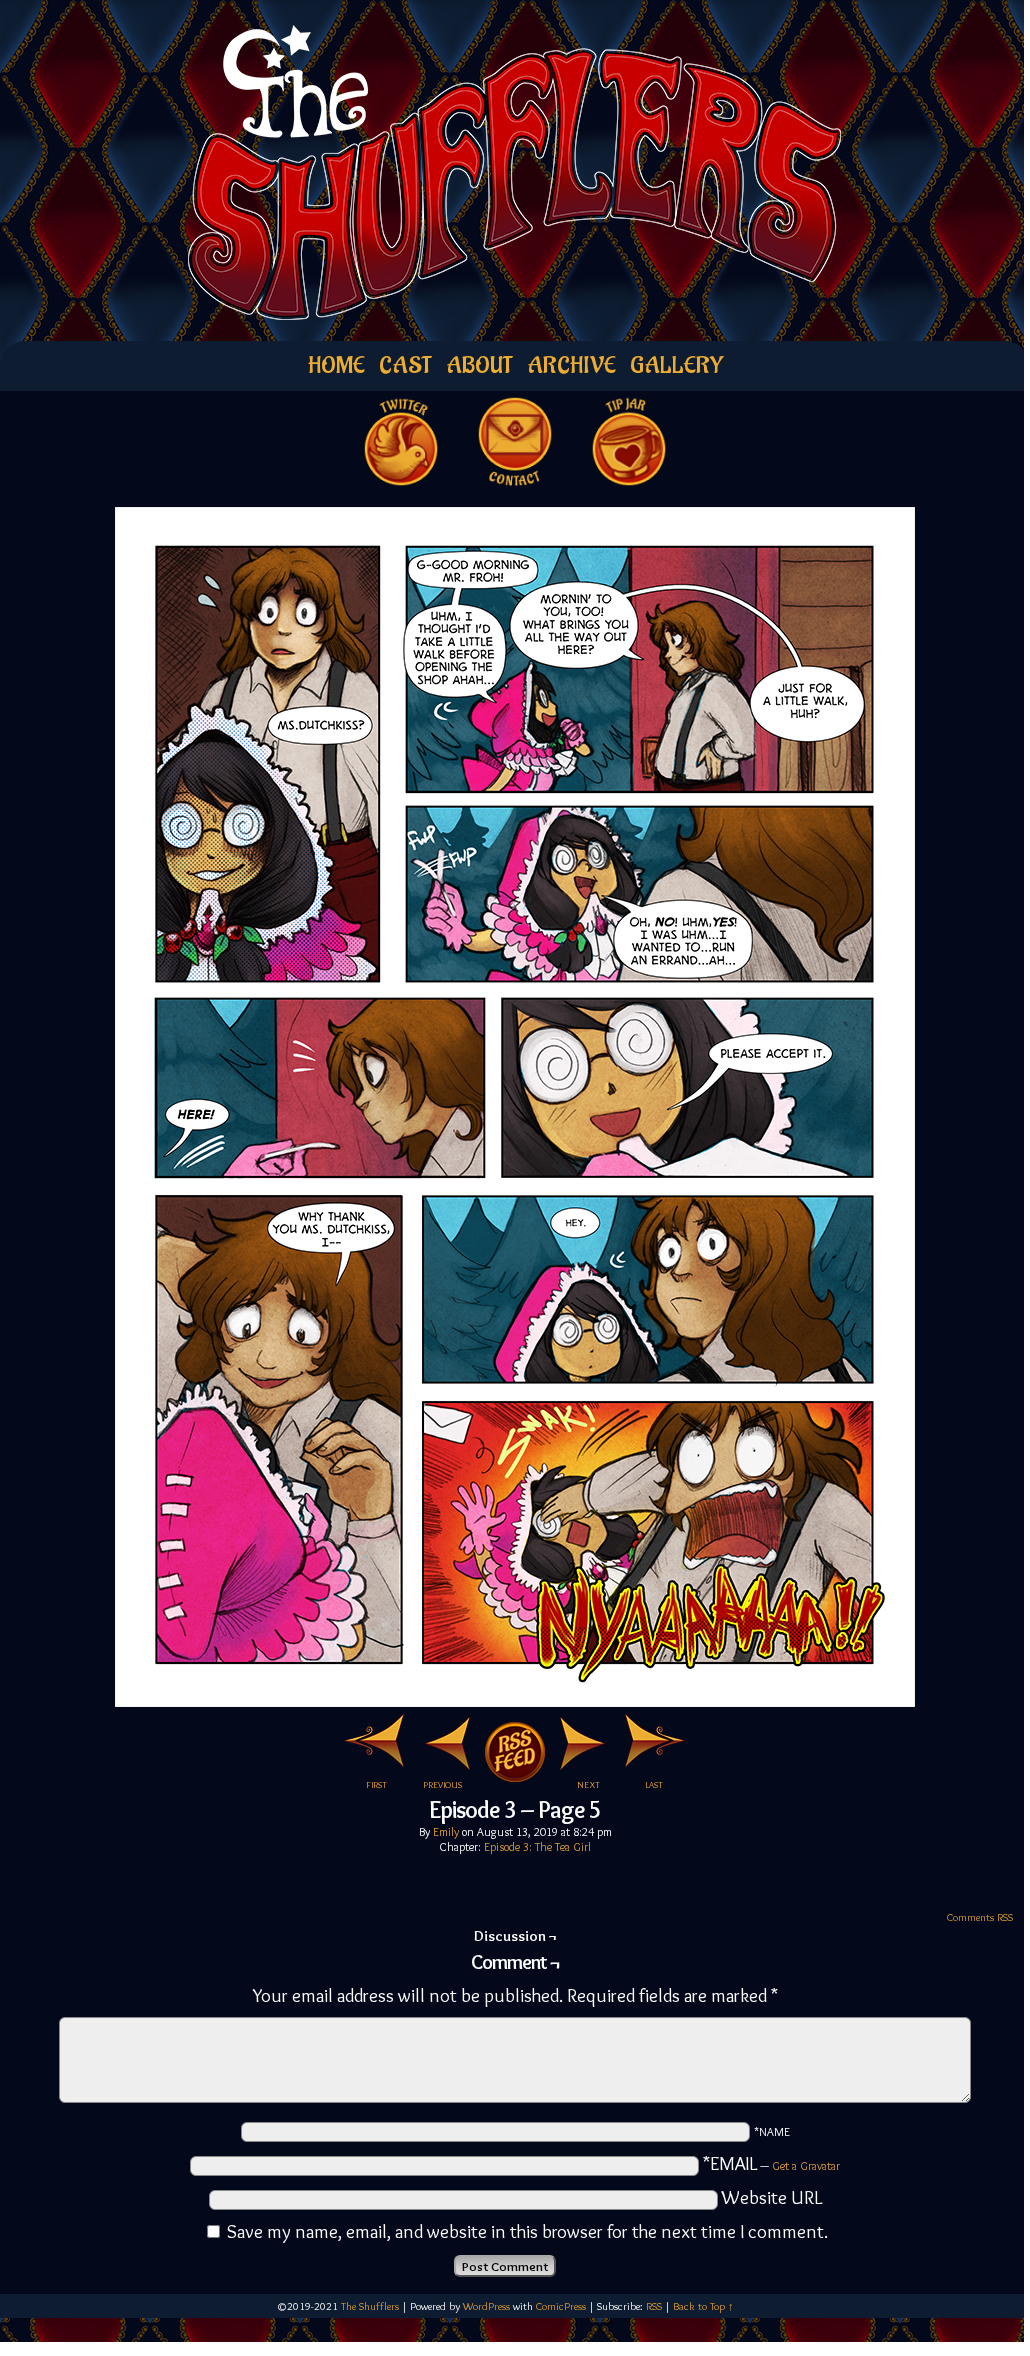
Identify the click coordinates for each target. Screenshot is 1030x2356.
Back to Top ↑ (703, 2306)
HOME (336, 365)
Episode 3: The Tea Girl (537, 1846)
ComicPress (561, 2306)
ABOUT (479, 365)
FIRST (376, 1784)
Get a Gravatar (806, 2165)
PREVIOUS (442, 1784)
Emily (446, 1831)
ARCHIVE (571, 365)
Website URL (772, 2197)
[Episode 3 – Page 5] (515, 1700)
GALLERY (676, 365)
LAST (654, 1784)
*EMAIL (771, 2163)
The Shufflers (370, 2306)
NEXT (588, 1784)
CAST (405, 365)
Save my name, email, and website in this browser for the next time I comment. (527, 2231)
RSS (654, 2306)
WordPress (486, 2306)
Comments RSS (980, 1917)
